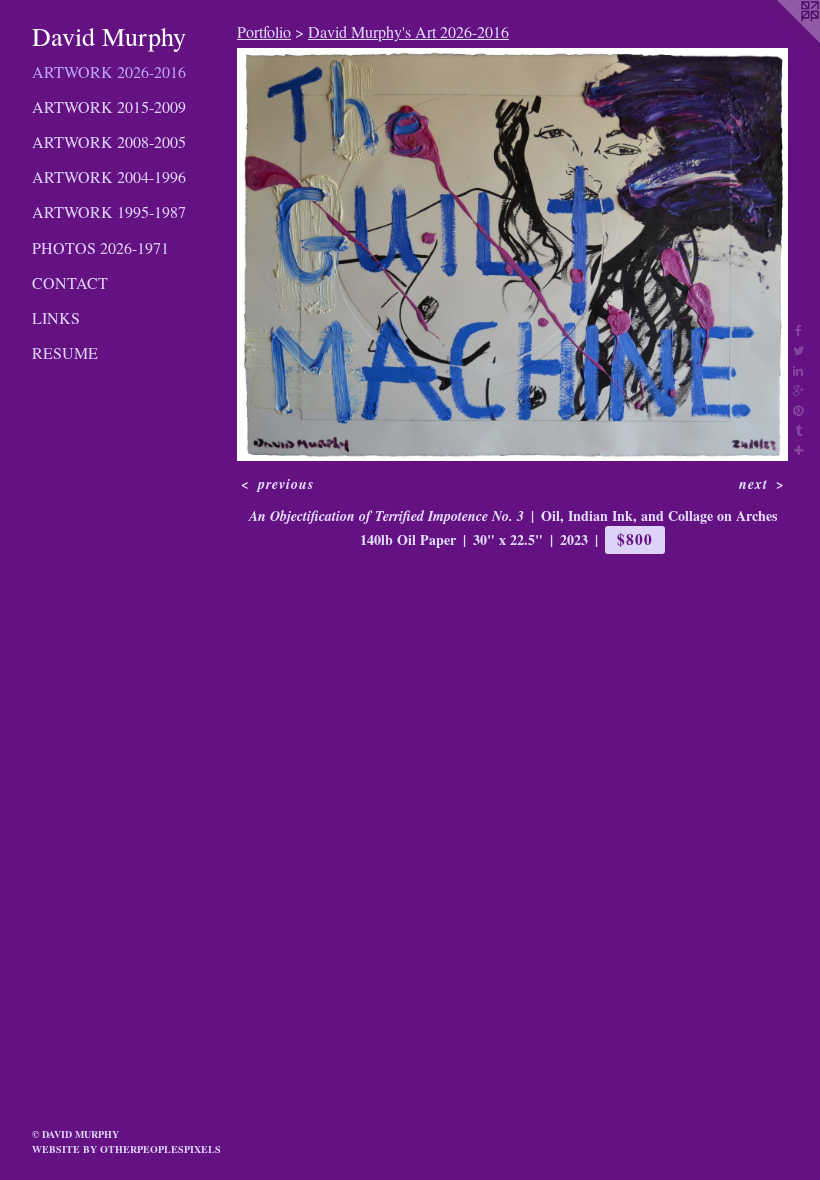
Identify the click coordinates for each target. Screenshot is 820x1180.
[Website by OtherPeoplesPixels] (780, 40)
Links (56, 317)
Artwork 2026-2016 (109, 71)
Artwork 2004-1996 (109, 176)
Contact (70, 282)
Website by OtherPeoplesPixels (126, 1149)
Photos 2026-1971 (100, 247)
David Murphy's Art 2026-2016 (408, 31)
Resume (65, 352)
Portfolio (264, 31)
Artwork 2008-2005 (109, 141)
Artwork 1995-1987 (109, 211)
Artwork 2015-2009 (109, 106)
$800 (634, 539)
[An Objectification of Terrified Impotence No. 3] (512, 254)
